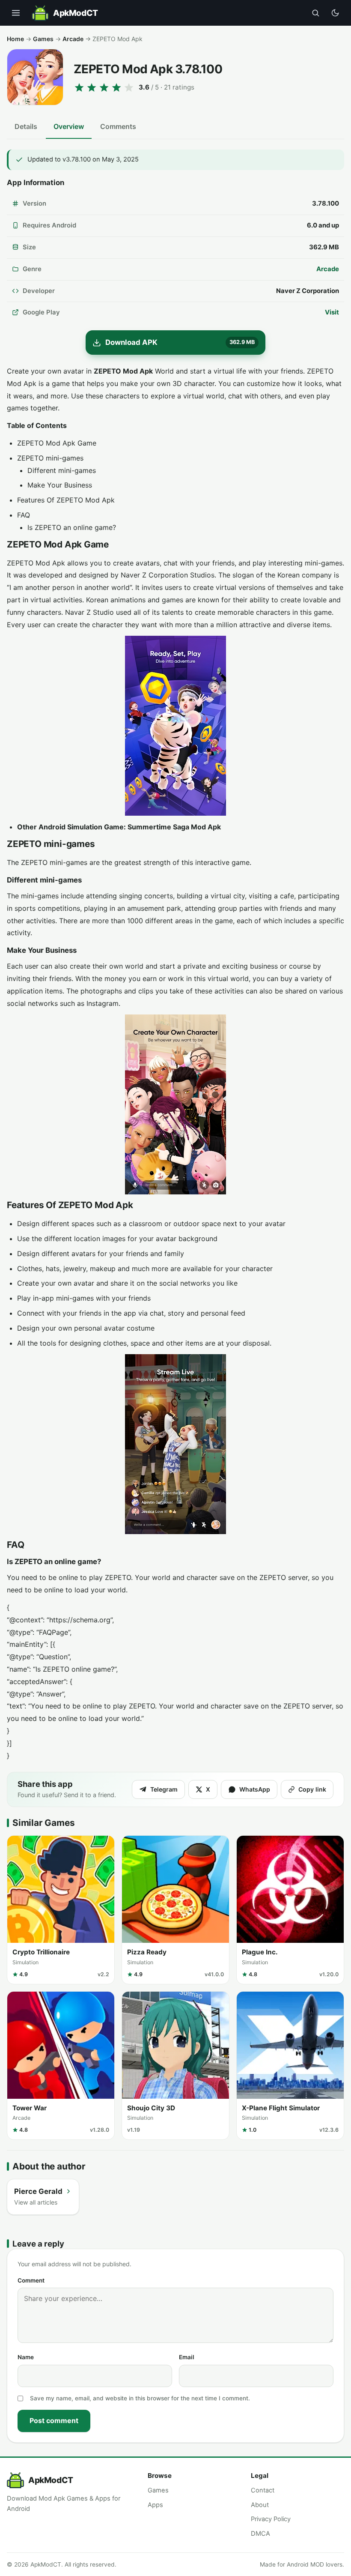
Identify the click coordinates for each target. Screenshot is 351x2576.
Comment (31, 2280)
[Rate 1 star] (79, 87)
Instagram (103, 1003)
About (260, 2505)
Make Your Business (60, 485)
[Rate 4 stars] (116, 87)
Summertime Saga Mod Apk (174, 827)
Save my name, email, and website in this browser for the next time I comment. (140, 2398)
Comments (118, 126)
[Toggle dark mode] (335, 13)
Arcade (73, 39)
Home (15, 39)
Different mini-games (62, 470)
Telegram (164, 1789)
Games (43, 39)
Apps (155, 2505)
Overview (69, 126)
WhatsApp (255, 1789)
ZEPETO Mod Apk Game (57, 443)
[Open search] (315, 13)
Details (26, 126)
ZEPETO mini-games (50, 458)
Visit (332, 312)
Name (26, 2357)
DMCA (260, 2534)
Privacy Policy (271, 2519)
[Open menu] (16, 13)
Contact (263, 2490)
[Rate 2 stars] (92, 87)
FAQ (24, 515)
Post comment (54, 2420)
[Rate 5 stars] (129, 87)
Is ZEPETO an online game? (72, 527)
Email (187, 2357)
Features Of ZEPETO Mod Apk (66, 500)
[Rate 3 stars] (104, 87)
